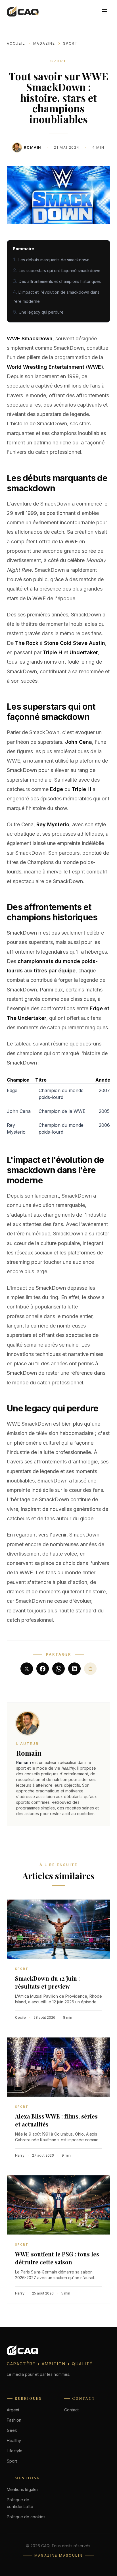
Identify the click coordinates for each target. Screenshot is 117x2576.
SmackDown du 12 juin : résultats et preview (47, 1982)
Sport (70, 43)
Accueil (16, 43)
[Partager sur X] (27, 1669)
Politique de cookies (26, 2517)
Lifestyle (15, 2451)
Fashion (14, 2420)
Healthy (14, 2441)
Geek (12, 2430)
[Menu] (105, 11)
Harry (20, 2155)
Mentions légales (23, 2489)
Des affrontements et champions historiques (60, 281)
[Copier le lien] (90, 1669)
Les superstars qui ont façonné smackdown (59, 271)
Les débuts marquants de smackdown (54, 260)
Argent (13, 2410)
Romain (33, 147)
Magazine (44, 43)
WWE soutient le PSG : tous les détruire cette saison (57, 2258)
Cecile (20, 2017)
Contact (71, 2410)
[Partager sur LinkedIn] (74, 1669)
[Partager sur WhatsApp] (58, 1669)
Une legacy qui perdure (41, 312)
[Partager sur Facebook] (43, 1669)
